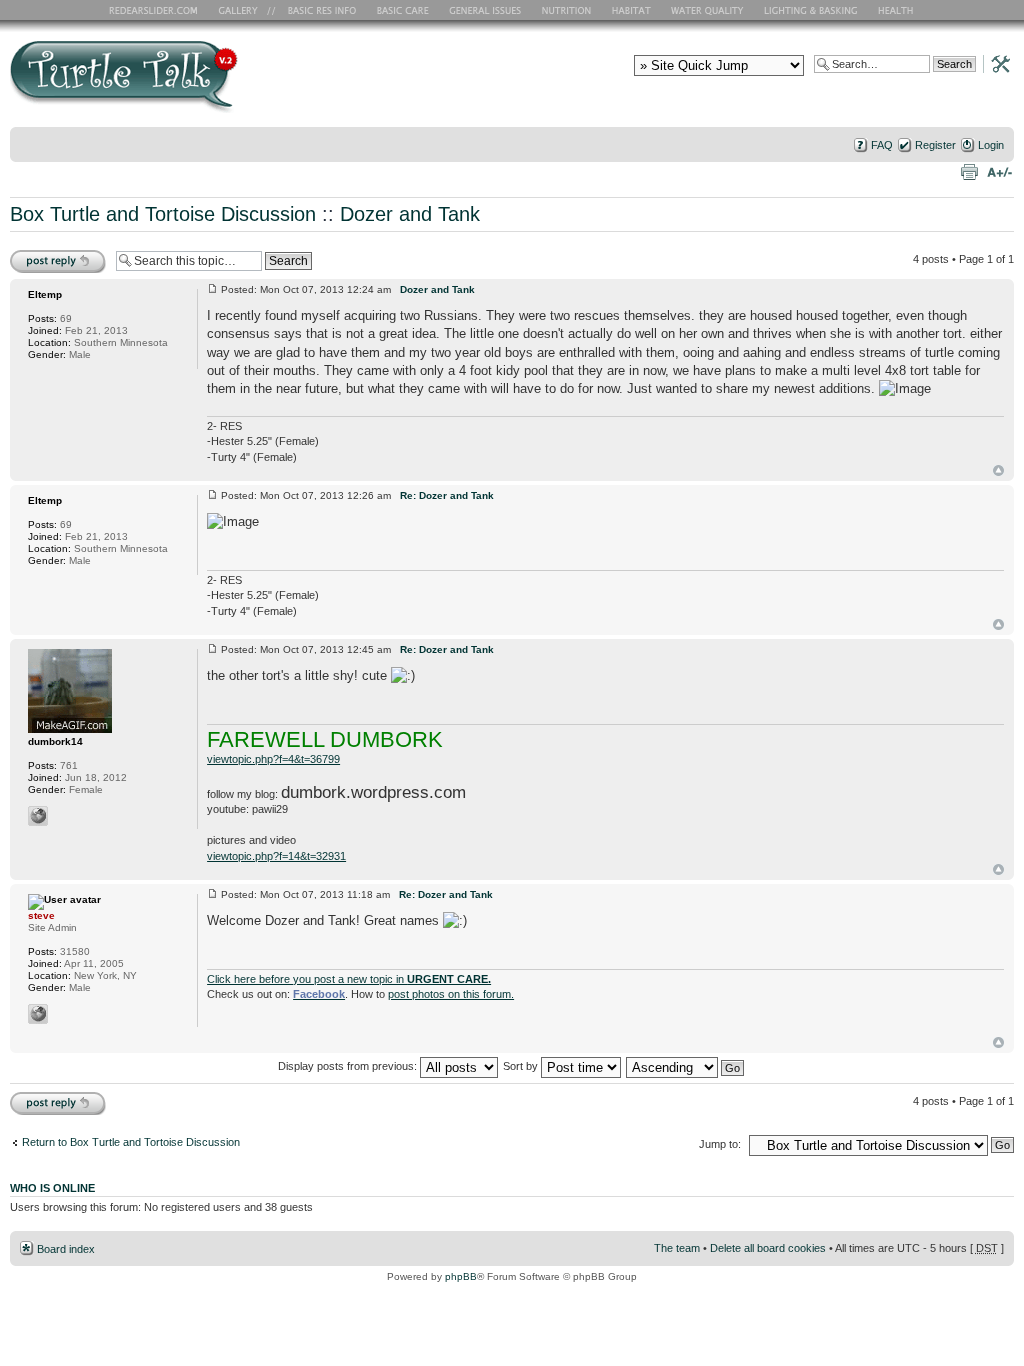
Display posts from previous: (349, 1066)
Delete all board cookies (768, 1248)
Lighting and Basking (812, 10)
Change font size (999, 171)
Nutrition (569, 10)
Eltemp (45, 294)
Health (897, 10)
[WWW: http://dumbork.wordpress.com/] (38, 816)
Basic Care (402, 10)
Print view (969, 171)
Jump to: (720, 1144)
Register (935, 145)
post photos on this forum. (451, 994)
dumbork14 (55, 741)
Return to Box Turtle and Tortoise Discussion (131, 1142)
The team (677, 1248)
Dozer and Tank (410, 214)
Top (998, 470)
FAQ (882, 145)
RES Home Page (157, 10)
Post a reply (39, 254)
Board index (66, 1249)
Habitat (632, 10)
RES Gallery (244, 10)
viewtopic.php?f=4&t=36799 (273, 759)
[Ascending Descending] (686, 1066)
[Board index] (267, 83)
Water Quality (707, 10)
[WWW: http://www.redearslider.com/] (38, 1014)
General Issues (487, 10)
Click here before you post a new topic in (349, 979)
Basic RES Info (317, 10)
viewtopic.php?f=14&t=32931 (276, 856)
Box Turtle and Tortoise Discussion (163, 214)
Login (991, 145)
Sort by (522, 1066)
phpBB (461, 1276)
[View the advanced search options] (995, 63)
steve (41, 915)
